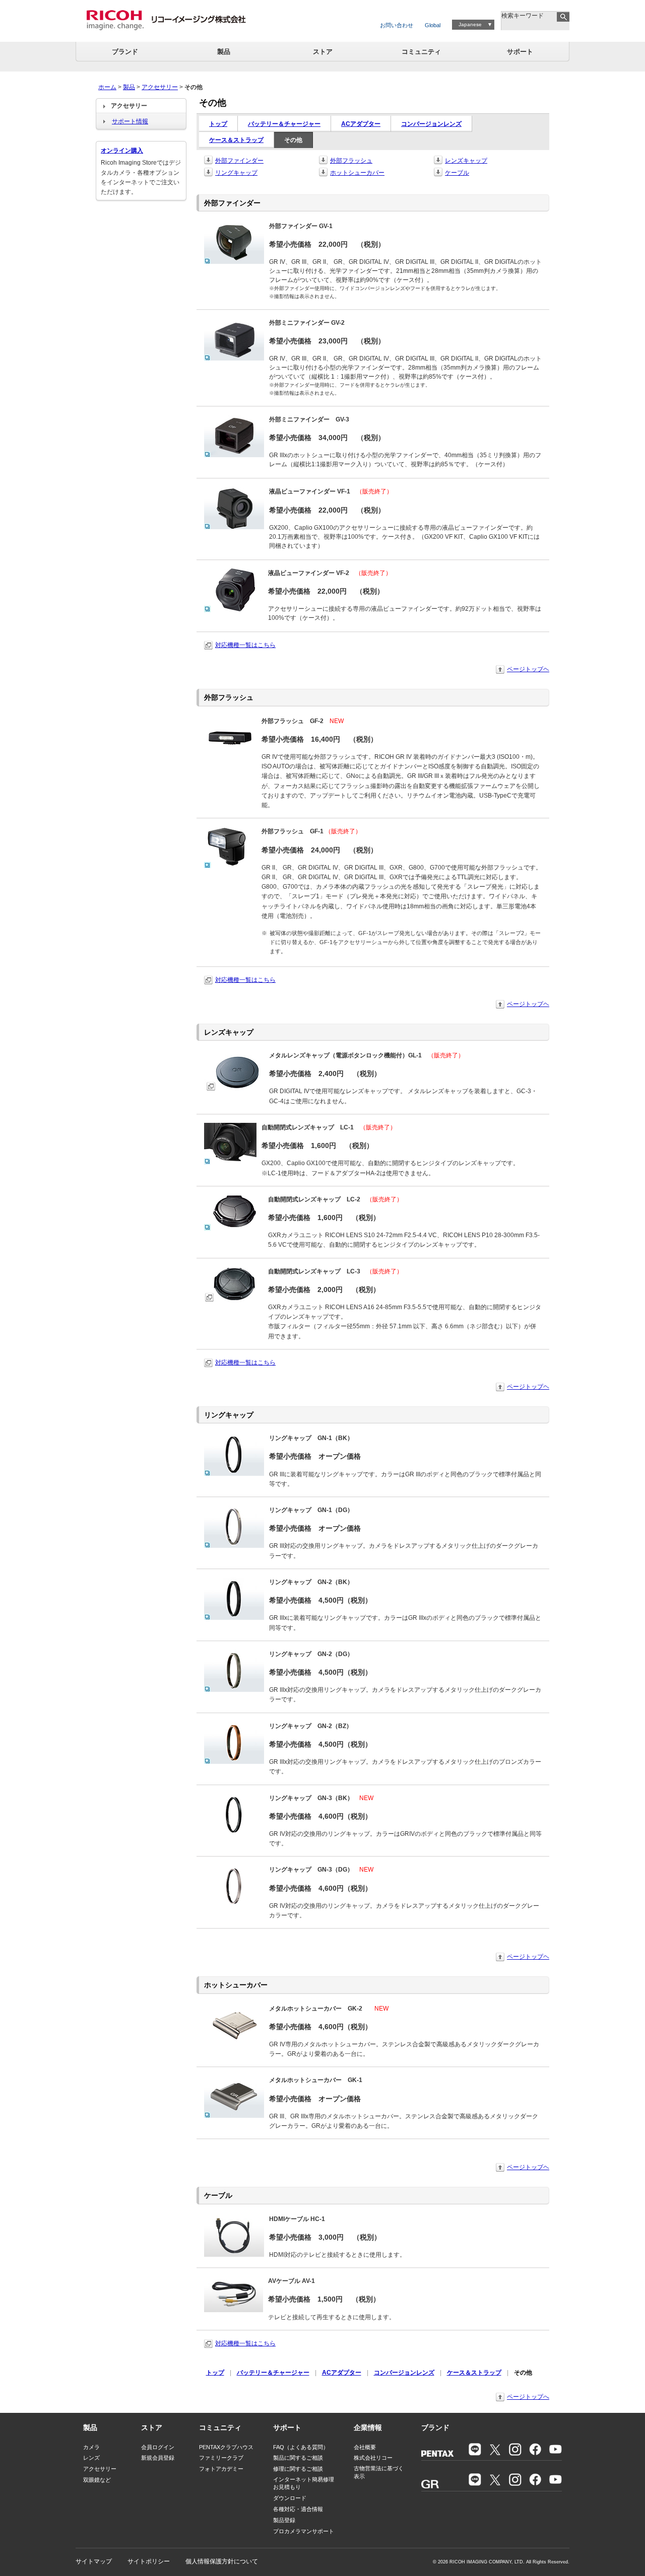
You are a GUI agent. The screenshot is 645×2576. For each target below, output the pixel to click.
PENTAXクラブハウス (226, 2447)
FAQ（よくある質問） (301, 2447)
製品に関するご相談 (298, 2458)
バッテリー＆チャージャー (284, 124)
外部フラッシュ (351, 161)
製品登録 (284, 2520)
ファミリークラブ (221, 2458)
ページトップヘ (528, 669)
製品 (224, 52)
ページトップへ (528, 2397)
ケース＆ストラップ (236, 140)
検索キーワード (523, 16)
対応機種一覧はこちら (245, 645)
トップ (218, 124)
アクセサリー (160, 87)
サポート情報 (130, 121)
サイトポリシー (149, 2561)
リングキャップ (236, 173)
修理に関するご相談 (298, 2469)
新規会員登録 (158, 2458)
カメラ (91, 2447)
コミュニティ (421, 52)
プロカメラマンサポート (304, 2531)
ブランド (125, 52)
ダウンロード (290, 2498)
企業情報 (368, 2427)
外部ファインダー (239, 161)
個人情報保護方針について (222, 2561)
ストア (323, 52)
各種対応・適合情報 (298, 2509)
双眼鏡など (97, 2480)
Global (433, 25)
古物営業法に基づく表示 (379, 2472)
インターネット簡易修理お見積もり (304, 2483)
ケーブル (457, 173)
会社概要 (365, 2447)
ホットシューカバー (357, 173)
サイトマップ (94, 2561)
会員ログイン (158, 2447)
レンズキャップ (466, 161)
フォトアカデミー (221, 2469)
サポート (520, 52)
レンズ (91, 2458)
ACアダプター (361, 124)
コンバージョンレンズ (431, 124)
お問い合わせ (397, 25)
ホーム (107, 87)
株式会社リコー (373, 2458)
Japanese (470, 24)
